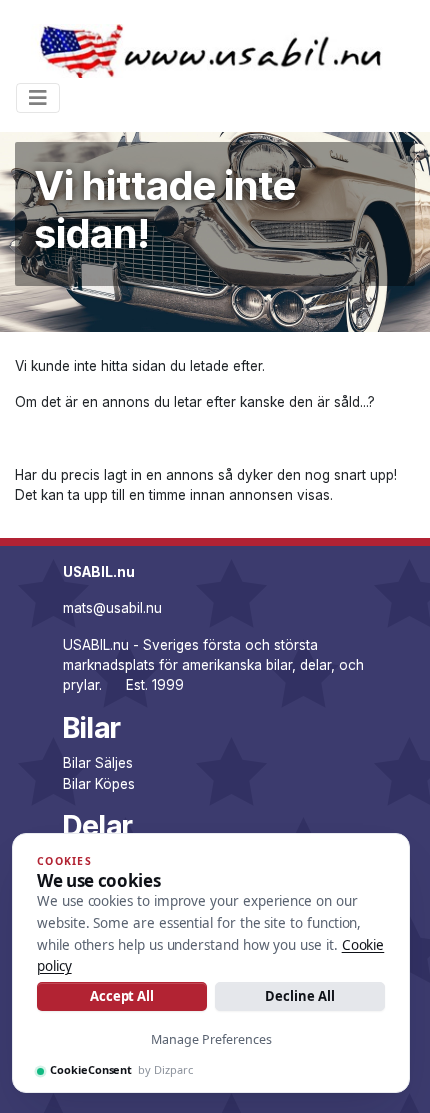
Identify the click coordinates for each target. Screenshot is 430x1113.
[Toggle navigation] (38, 98)
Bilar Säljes (98, 763)
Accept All (122, 996)
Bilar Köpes (99, 784)
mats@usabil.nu (112, 608)
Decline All (299, 996)
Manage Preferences (211, 1039)
